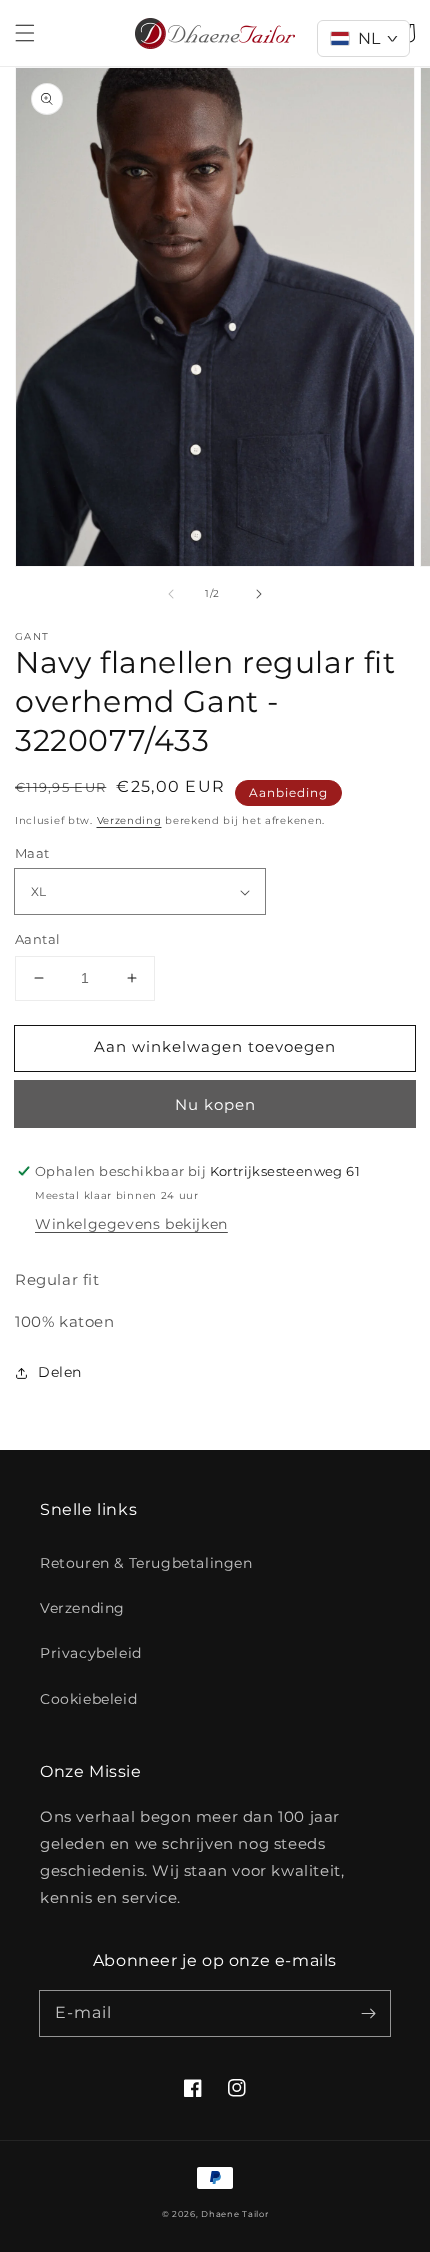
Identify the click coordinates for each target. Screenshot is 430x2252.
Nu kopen (215, 1104)
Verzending (129, 820)
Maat (32, 853)
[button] (25, 33)
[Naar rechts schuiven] (259, 594)
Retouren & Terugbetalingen (146, 1563)
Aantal (37, 939)
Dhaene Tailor (234, 2214)
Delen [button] (60, 1372)
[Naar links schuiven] (171, 594)
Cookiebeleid (88, 1699)
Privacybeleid (91, 1653)
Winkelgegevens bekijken (131, 1224)
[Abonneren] (368, 2013)
